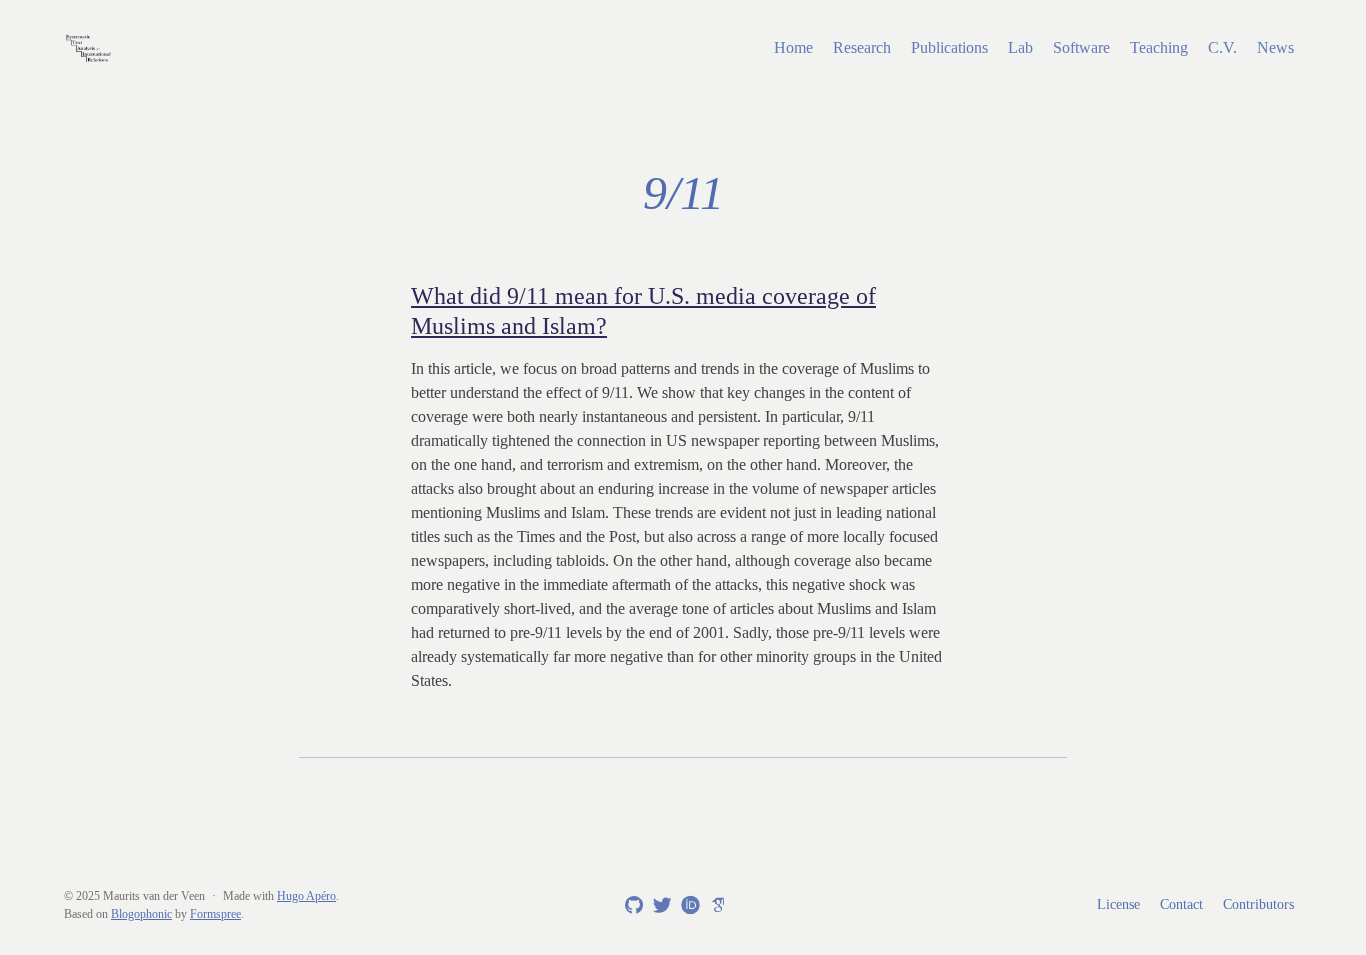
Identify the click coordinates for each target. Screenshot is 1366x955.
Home (793, 47)
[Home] (268, 48)
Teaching (1159, 47)
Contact (1181, 904)
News (1275, 47)
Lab (1020, 47)
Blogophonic (141, 914)
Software (1081, 47)
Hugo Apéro (306, 896)
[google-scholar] (715, 904)
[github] (631, 906)
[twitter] (659, 906)
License (1118, 904)
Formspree (215, 914)
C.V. (1222, 47)
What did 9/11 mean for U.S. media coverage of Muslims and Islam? (643, 311)
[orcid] (687, 904)
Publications (949, 47)
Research (862, 47)
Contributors (1258, 904)
